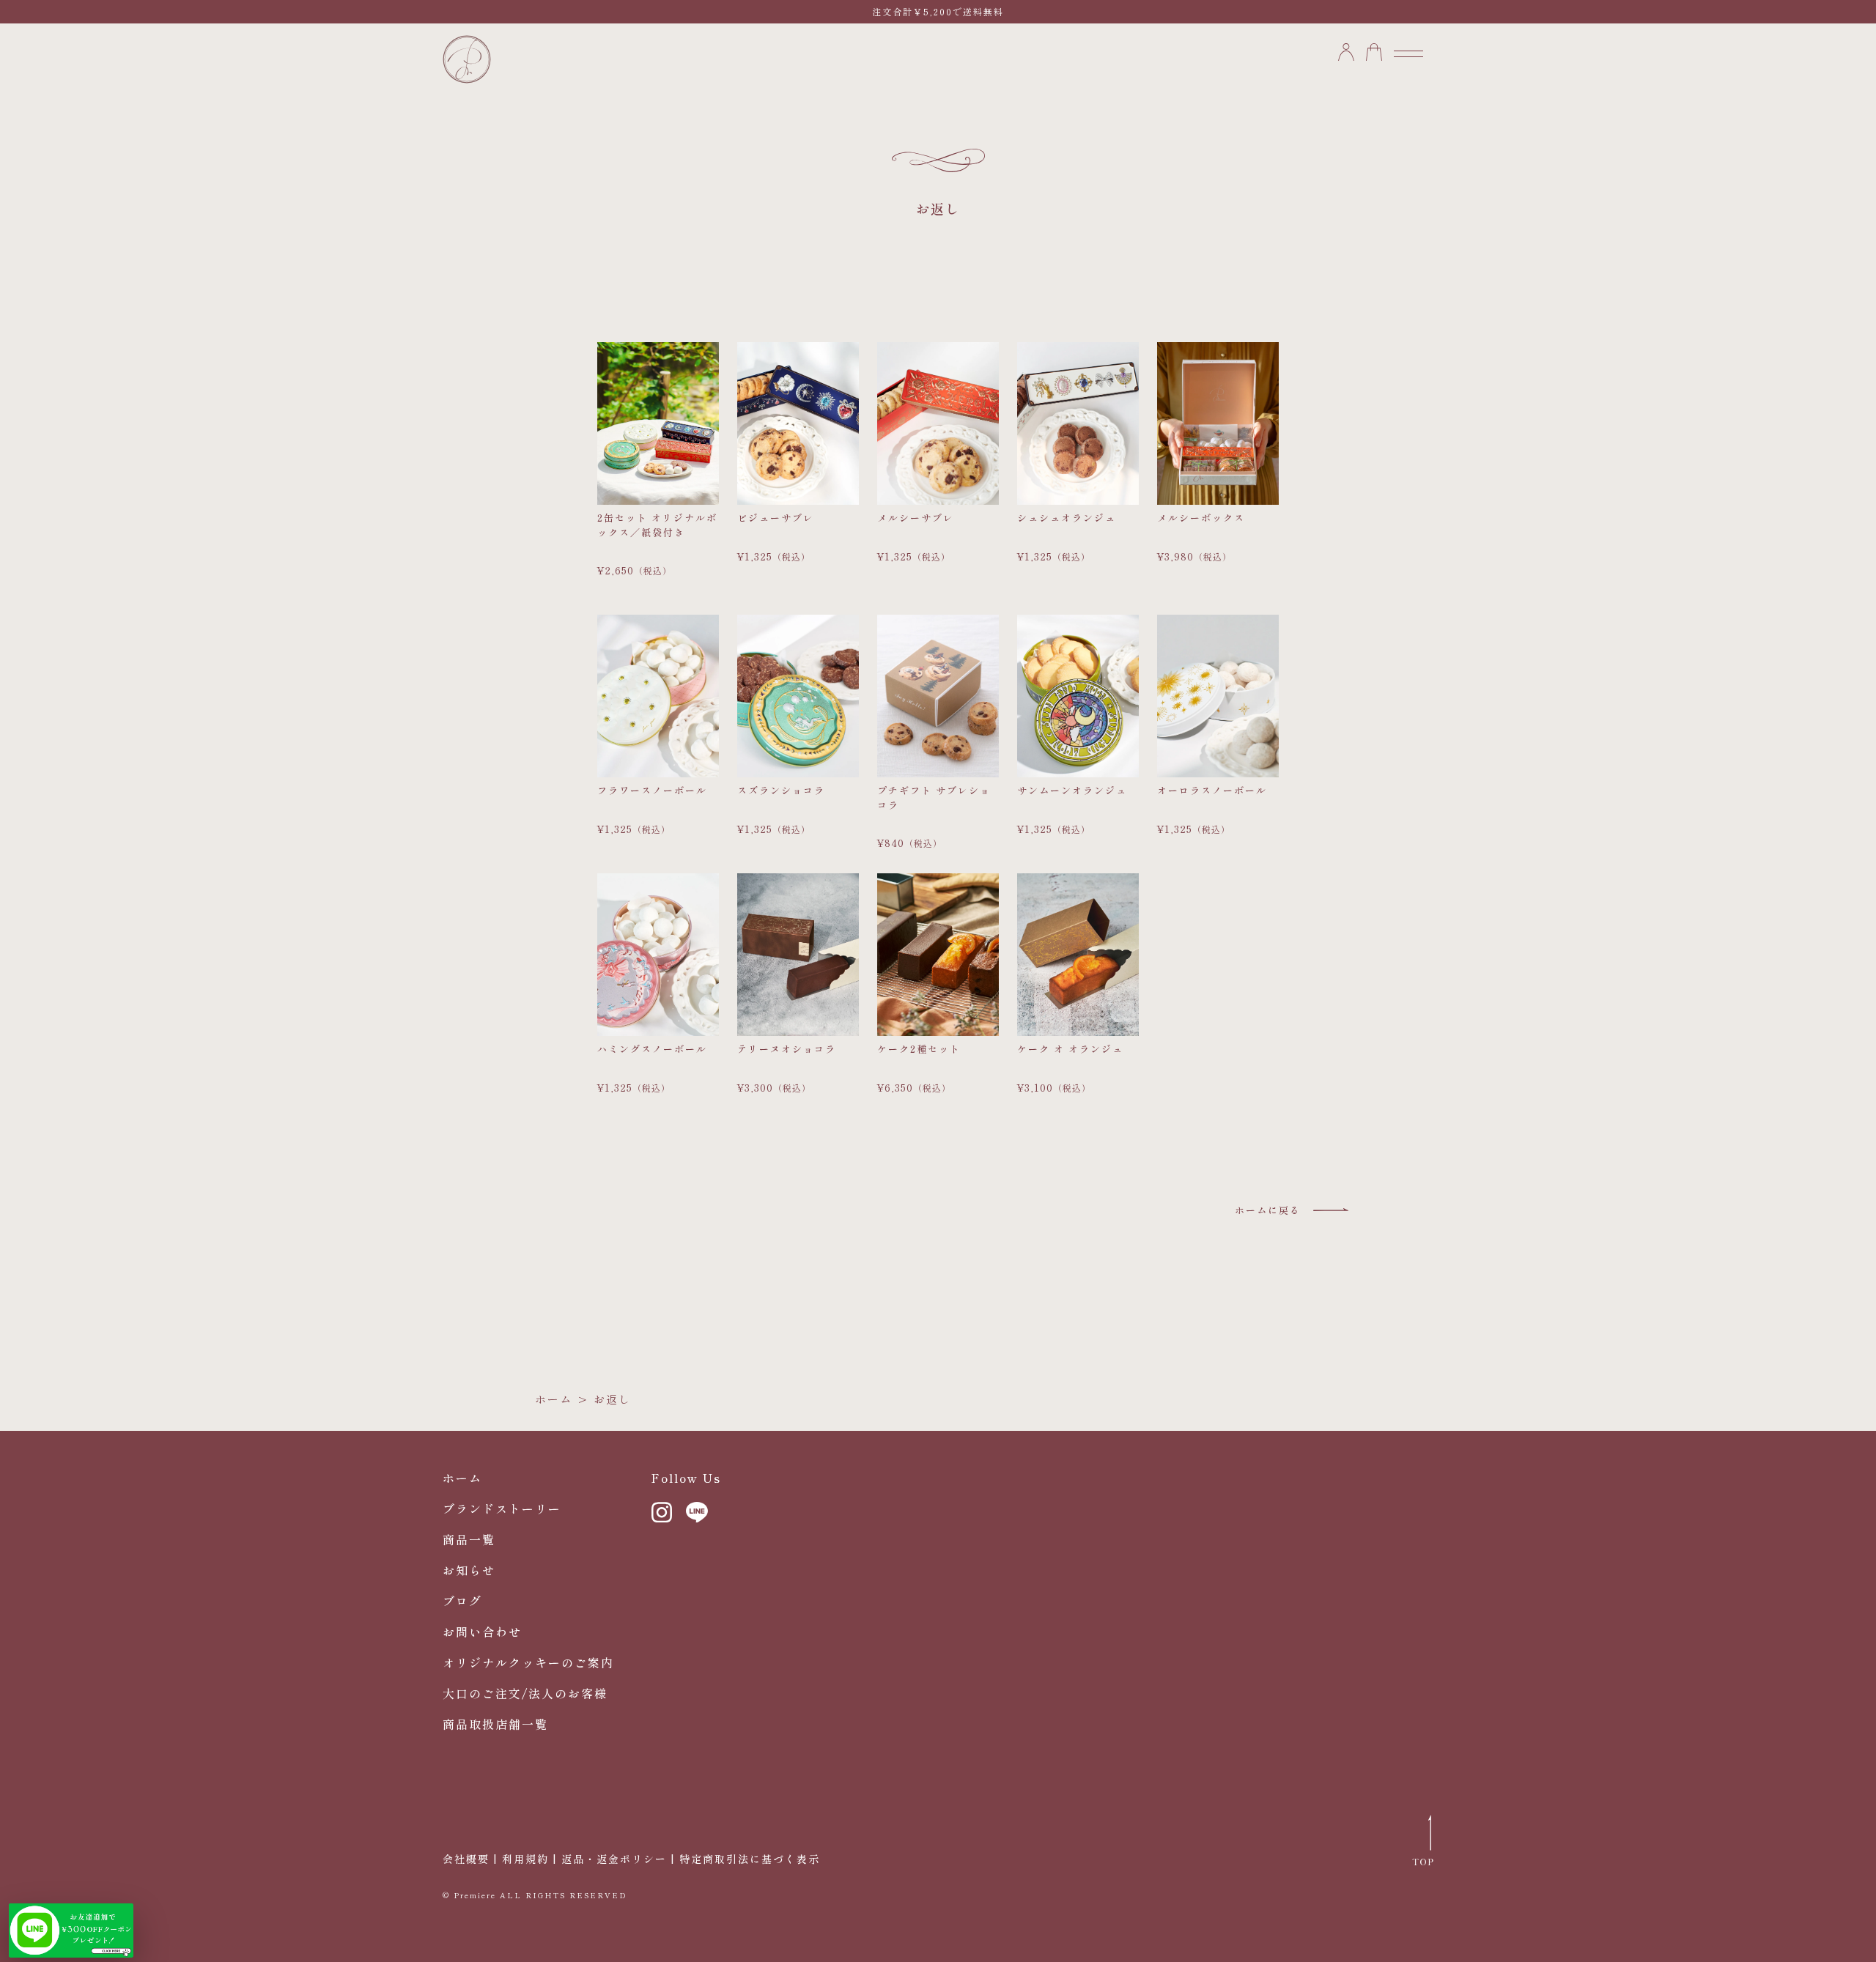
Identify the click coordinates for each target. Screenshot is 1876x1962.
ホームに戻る (1268, 1210)
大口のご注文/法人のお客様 (525, 1693)
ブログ (462, 1601)
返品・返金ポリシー (614, 1859)
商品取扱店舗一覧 (495, 1724)
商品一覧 (469, 1539)
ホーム (554, 1399)
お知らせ (469, 1570)
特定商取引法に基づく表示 (750, 1859)
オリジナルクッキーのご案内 (528, 1662)
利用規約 (525, 1859)
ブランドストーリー (502, 1508)
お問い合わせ (482, 1632)
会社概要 (466, 1859)
